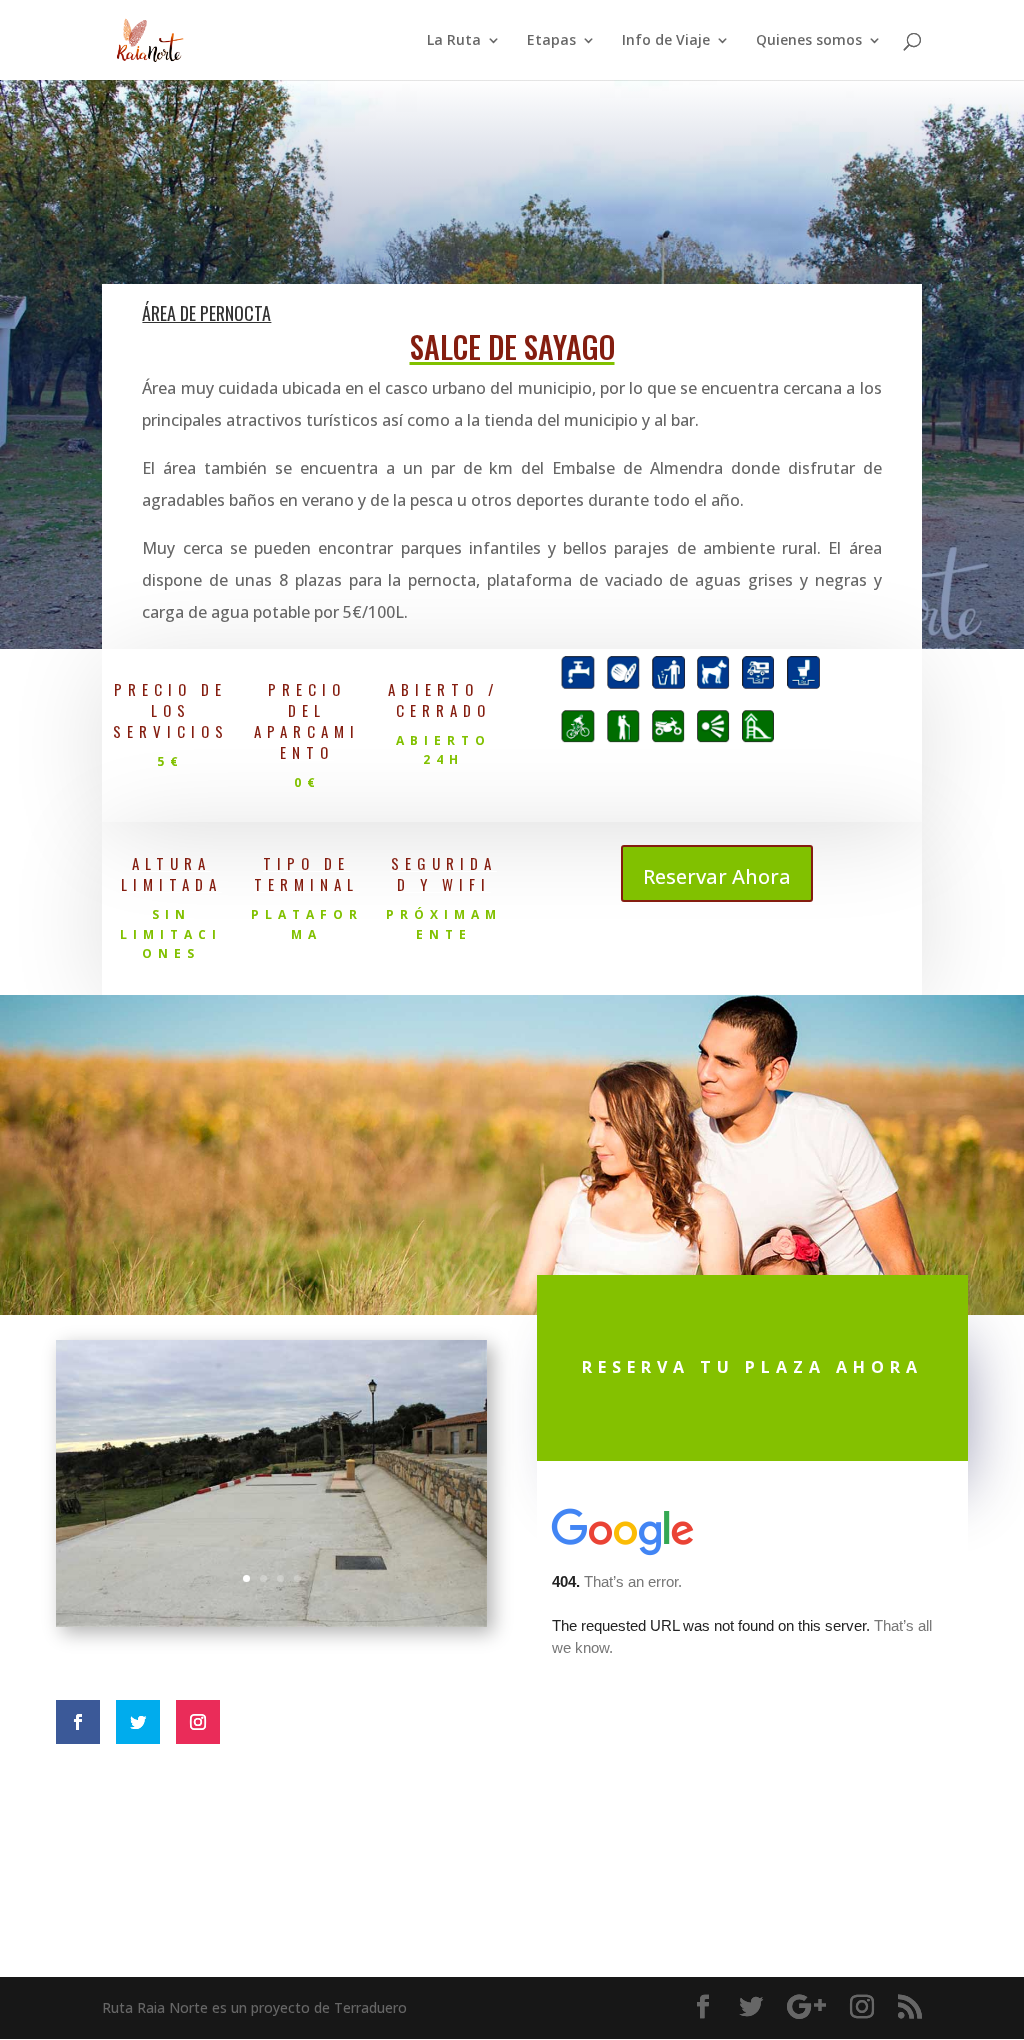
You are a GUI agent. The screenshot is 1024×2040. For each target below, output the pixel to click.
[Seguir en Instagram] (198, 1722)
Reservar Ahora (717, 876)
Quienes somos (809, 41)
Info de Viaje (666, 41)
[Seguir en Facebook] (78, 1722)
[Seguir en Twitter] (138, 1722)
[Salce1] (271, 1621)
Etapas (551, 41)
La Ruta (454, 41)
